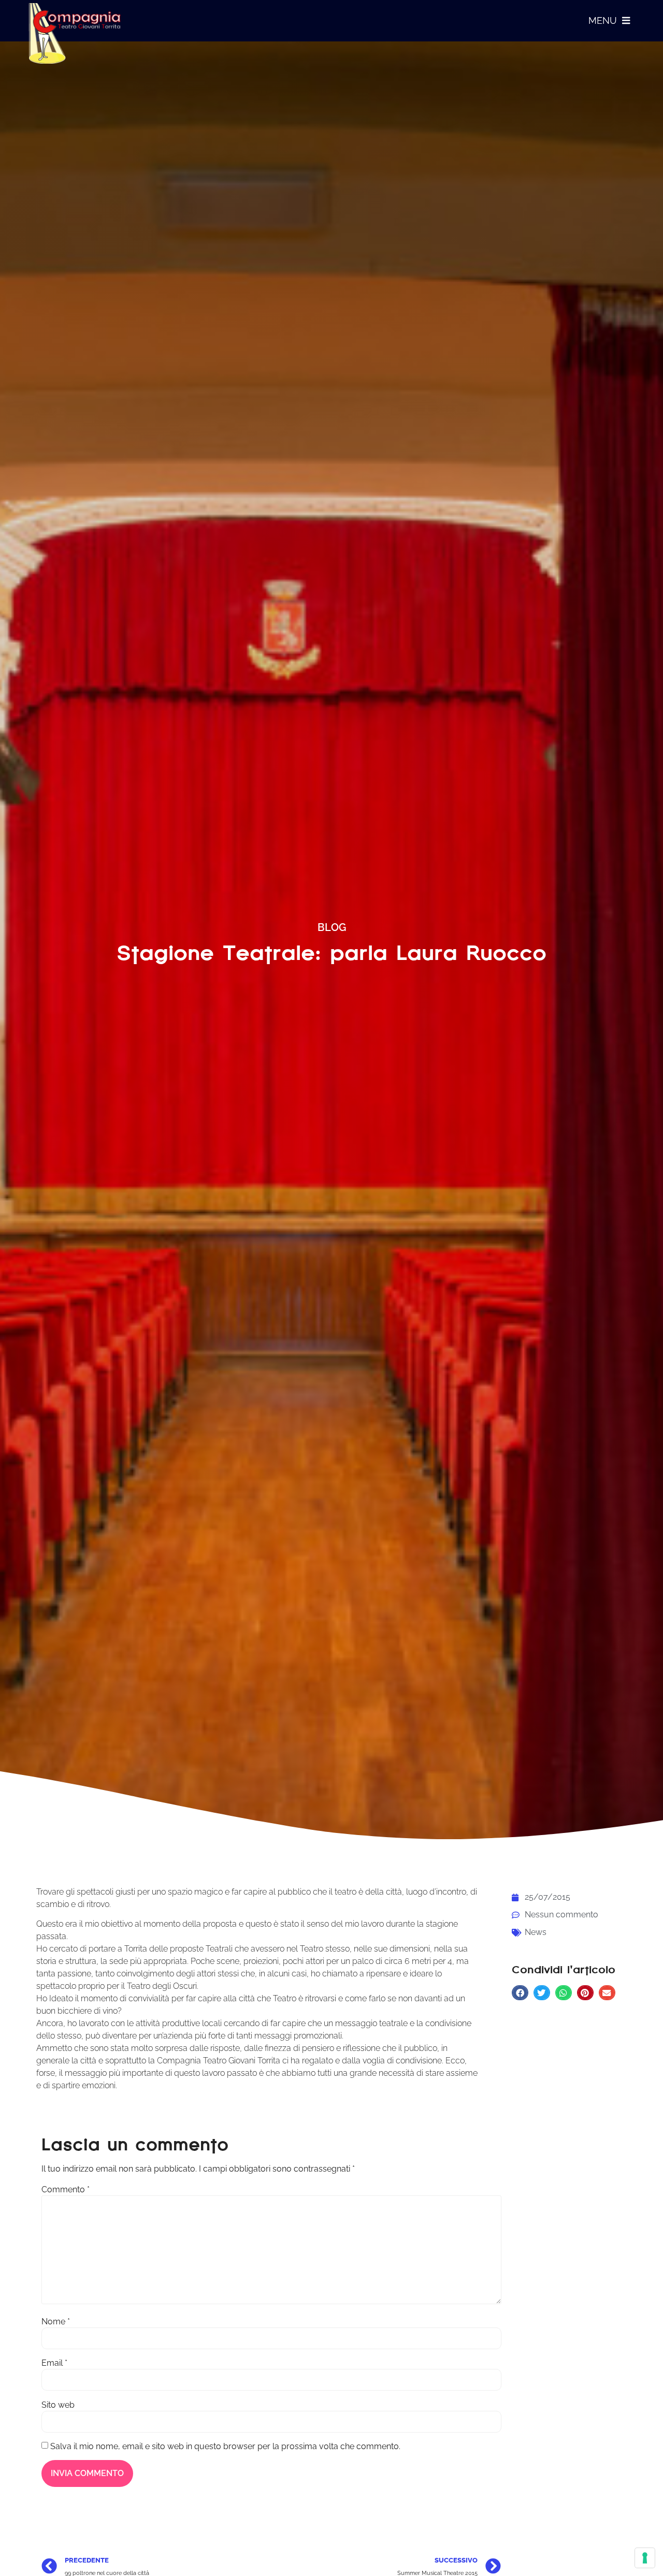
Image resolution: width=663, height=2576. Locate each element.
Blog (332, 927)
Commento (66, 2190)
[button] (520, 1993)
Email (54, 2363)
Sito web (58, 2405)
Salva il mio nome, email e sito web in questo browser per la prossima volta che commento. (225, 2447)
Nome (56, 2322)
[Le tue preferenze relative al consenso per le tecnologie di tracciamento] (645, 2558)
